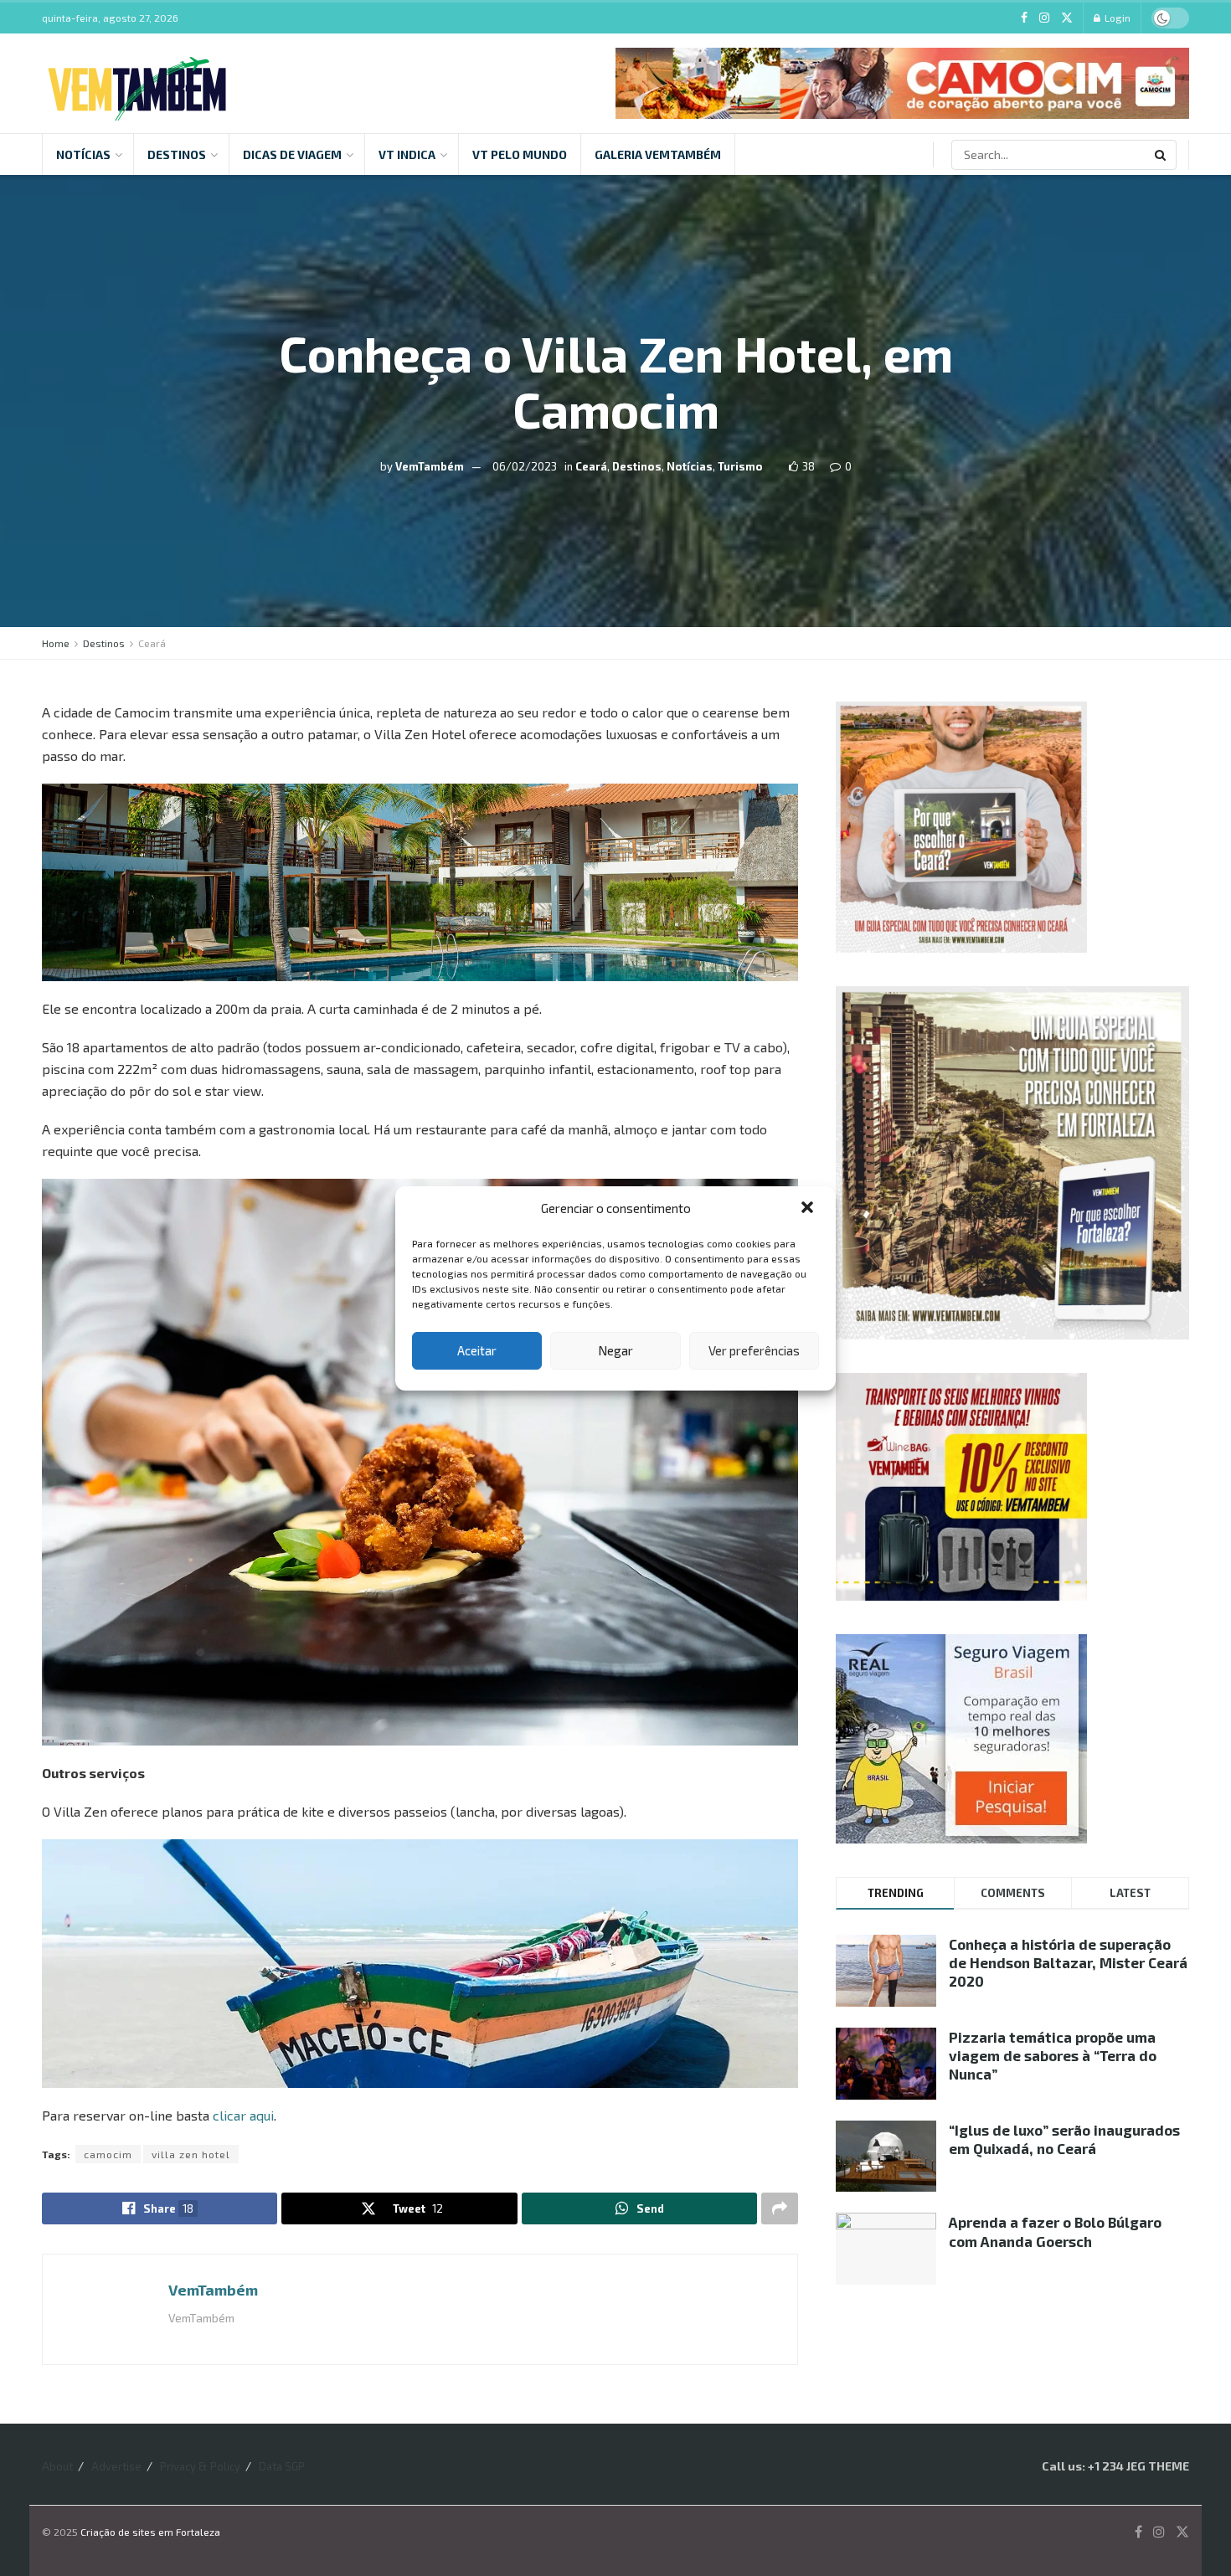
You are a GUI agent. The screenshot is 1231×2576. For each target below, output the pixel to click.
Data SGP (282, 2466)
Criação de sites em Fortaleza (150, 2532)
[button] (809, 1209)
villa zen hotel (191, 2154)
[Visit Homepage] (137, 84)
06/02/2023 (525, 466)
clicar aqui (243, 2115)
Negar (615, 1350)
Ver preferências (754, 1350)
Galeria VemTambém (658, 154)
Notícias (83, 154)
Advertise (116, 2466)
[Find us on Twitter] (1067, 18)
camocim (108, 2154)
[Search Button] (1161, 155)
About (57, 2466)
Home (56, 643)
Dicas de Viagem (292, 154)
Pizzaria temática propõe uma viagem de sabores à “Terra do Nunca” (1053, 2055)
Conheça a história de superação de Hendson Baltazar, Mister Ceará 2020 (1068, 1962)
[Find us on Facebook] (1024, 18)
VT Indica (407, 154)
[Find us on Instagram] (1044, 18)
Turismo (740, 466)
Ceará (591, 466)
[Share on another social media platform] (780, 2208)
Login (1116, 18)
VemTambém (430, 466)
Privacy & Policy (200, 2466)
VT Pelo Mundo (520, 154)
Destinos (177, 154)
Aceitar (477, 1350)
